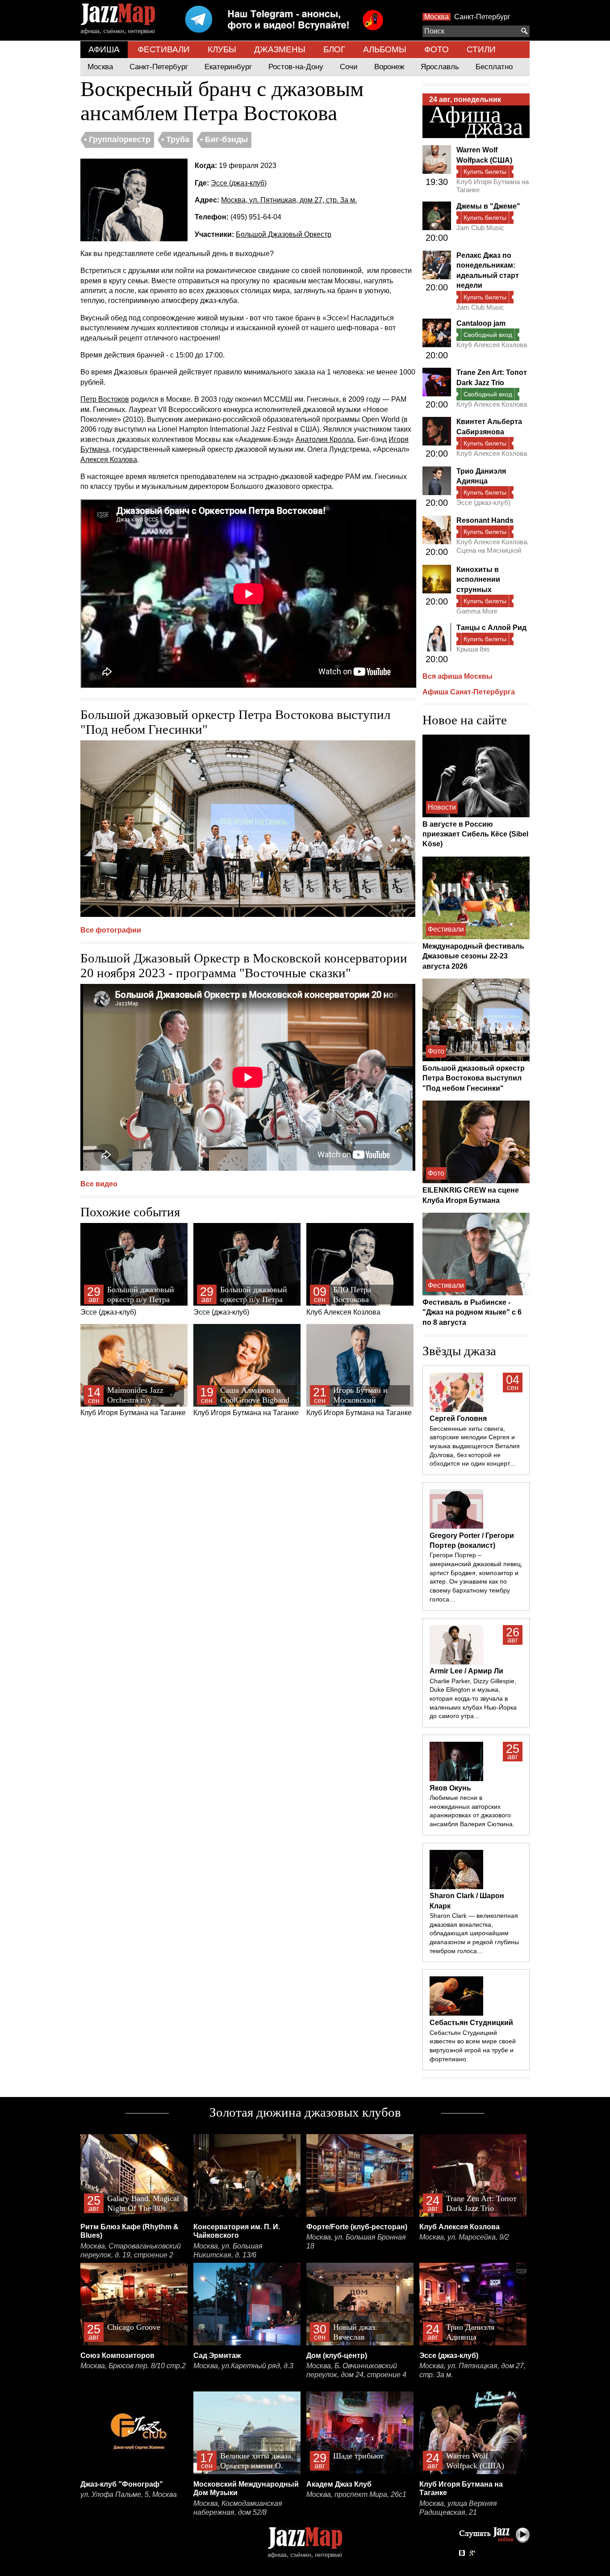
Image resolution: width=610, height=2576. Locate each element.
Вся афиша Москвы (457, 676)
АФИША (104, 49)
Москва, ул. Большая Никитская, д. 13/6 (228, 2250)
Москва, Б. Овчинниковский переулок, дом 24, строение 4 (356, 2370)
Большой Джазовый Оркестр (284, 234)
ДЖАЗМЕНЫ (280, 49)
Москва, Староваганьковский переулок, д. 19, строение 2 (131, 2250)
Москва (437, 17)
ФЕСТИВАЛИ (164, 49)
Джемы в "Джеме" (488, 206)
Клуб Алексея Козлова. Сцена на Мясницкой (493, 546)
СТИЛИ (481, 49)
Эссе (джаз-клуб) (239, 183)
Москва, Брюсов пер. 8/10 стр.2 (133, 2366)
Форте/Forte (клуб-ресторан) (357, 2227)
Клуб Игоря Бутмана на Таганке (133, 1401)
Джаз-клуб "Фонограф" (122, 2484)
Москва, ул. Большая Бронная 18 (356, 2242)
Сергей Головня (458, 1418)
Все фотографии (111, 930)
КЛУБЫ (222, 49)
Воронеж (389, 67)
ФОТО (437, 49)
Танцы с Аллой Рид (491, 628)
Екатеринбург (228, 67)
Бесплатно (494, 67)
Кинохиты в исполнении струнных (478, 580)
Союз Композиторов (117, 2355)
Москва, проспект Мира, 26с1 (356, 2494)
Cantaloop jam (481, 323)
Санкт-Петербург (482, 17)
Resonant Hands (485, 520)
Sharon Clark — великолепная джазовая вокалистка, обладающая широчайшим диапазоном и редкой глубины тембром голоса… (474, 1933)
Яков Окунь (450, 1788)
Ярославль (440, 67)
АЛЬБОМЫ (385, 49)
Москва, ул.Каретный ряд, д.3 (243, 2366)
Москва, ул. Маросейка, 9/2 (464, 2237)
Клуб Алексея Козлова (343, 1301)
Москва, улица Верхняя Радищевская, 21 (458, 2508)
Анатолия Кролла (325, 439)
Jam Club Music (480, 228)
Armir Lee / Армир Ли (466, 1671)
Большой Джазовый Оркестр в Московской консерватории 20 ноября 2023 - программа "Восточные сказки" (244, 965)
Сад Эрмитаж (217, 2355)
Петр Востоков (105, 399)
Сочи (349, 67)
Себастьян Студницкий (471, 2023)
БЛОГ (334, 49)
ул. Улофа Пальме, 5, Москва (129, 2494)
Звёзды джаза (459, 1351)
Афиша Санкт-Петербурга (469, 692)
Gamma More (477, 611)
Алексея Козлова (109, 460)
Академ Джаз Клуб (339, 2484)
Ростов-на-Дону (296, 67)
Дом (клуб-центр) (337, 2355)
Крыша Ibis (473, 649)
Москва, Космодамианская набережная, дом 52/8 (238, 2508)
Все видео (99, 1184)
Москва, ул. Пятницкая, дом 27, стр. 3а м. (289, 200)
